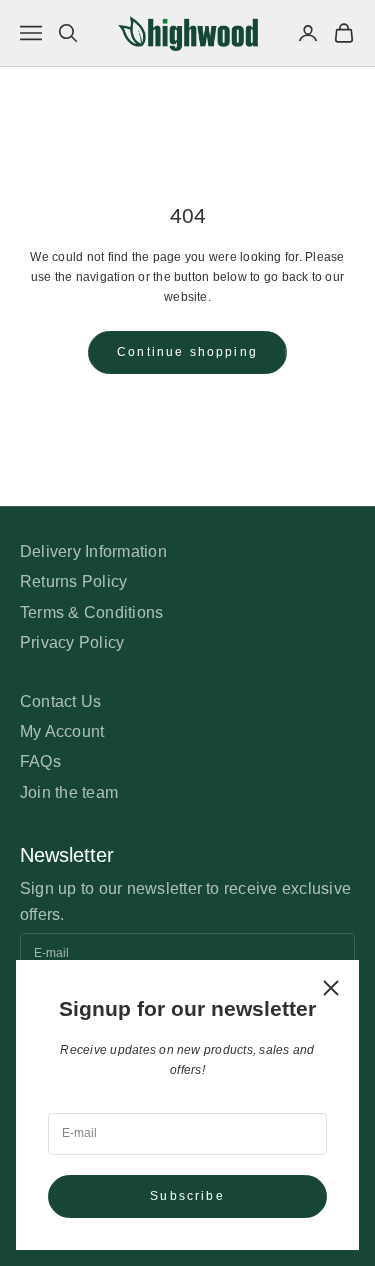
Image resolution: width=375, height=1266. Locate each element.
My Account (62, 731)
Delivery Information (93, 551)
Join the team (69, 792)
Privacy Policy (72, 642)
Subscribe (187, 1196)
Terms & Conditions (91, 612)
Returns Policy (73, 581)
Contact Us (60, 701)
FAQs (40, 761)
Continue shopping (187, 352)
